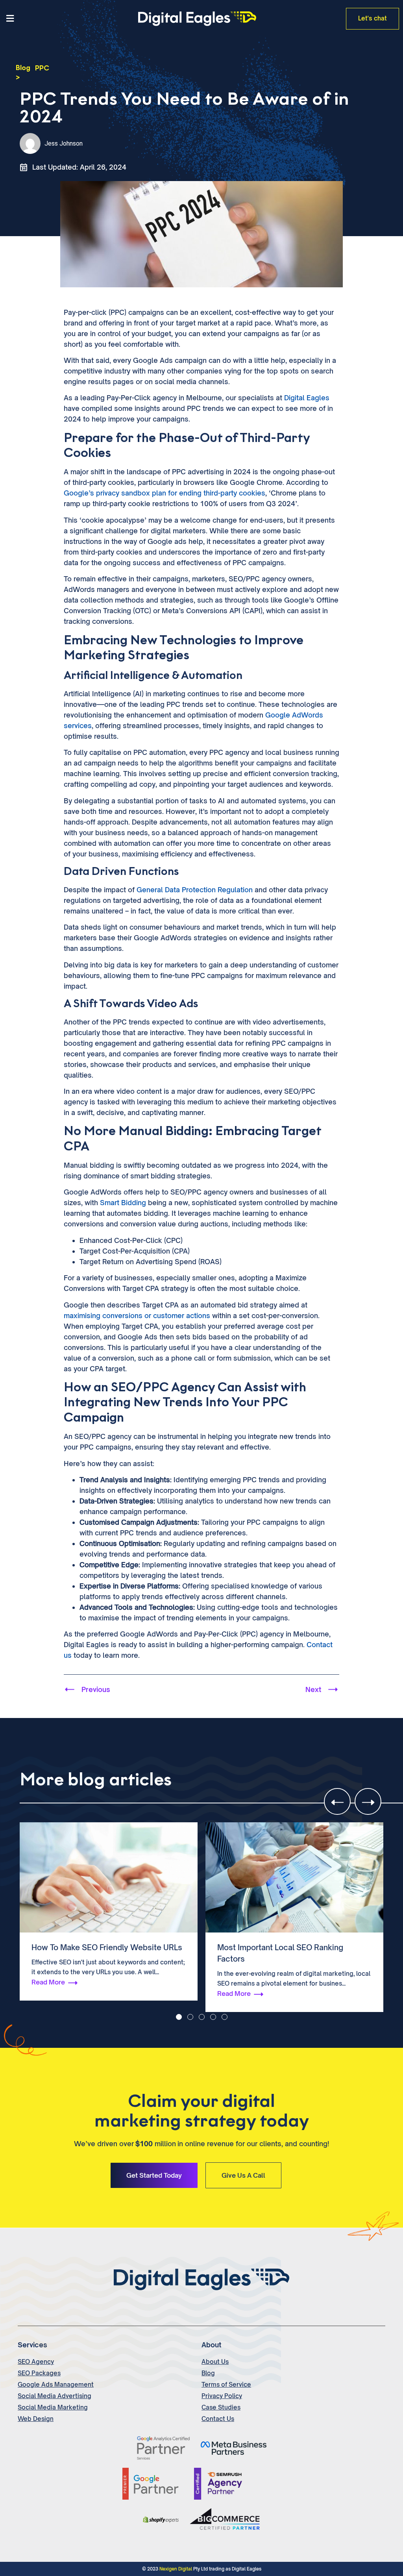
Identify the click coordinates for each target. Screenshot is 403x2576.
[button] (67, 19)
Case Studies (221, 2407)
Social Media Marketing (53, 2407)
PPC (42, 68)
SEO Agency (36, 2362)
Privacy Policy (222, 2396)
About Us (215, 2362)
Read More (48, 1993)
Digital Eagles (307, 398)
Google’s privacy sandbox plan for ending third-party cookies (165, 493)
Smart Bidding (123, 1203)
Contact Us (218, 2419)
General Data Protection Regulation (195, 890)
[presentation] (337, 1801)
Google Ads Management (56, 2385)
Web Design (36, 2419)
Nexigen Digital (176, 2569)
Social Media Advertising (55, 2396)
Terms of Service (226, 2385)
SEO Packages (39, 2373)
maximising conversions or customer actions (137, 1316)
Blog (23, 68)
